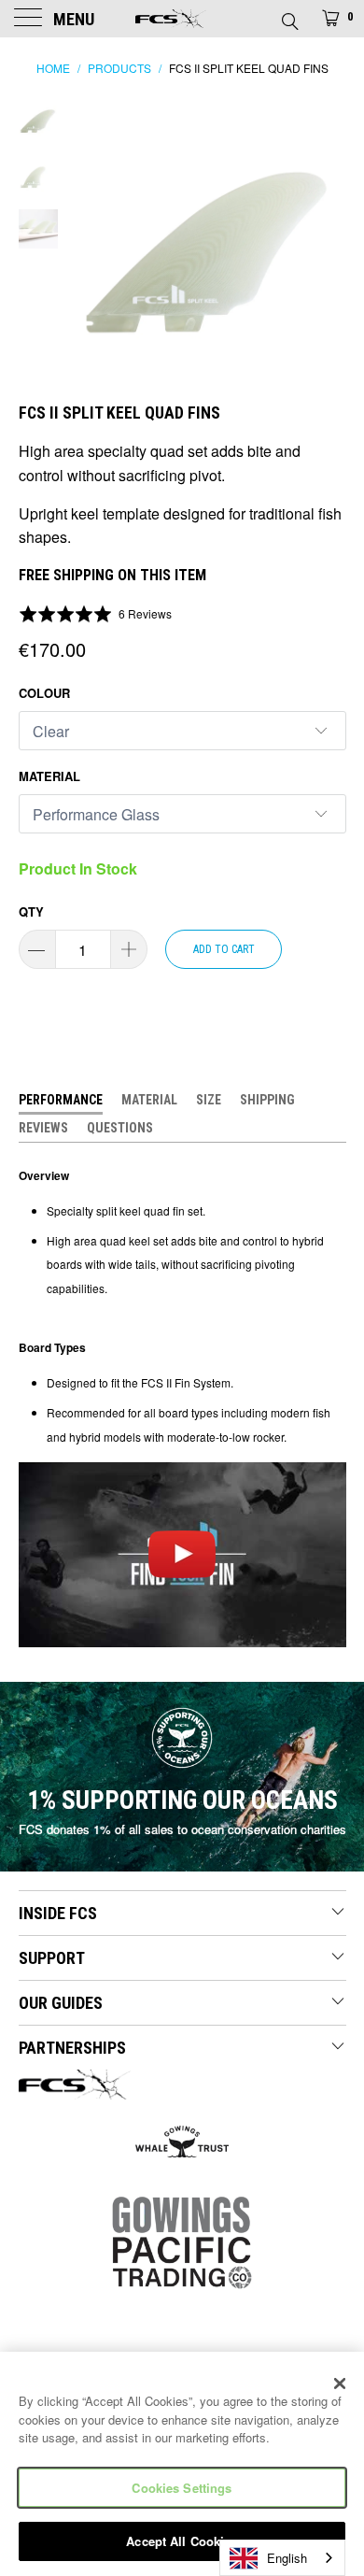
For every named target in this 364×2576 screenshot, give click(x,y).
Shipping (267, 1100)
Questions (120, 1128)
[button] (96, 613)
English (287, 2558)
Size (209, 1100)
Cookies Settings (182, 2488)
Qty (31, 911)
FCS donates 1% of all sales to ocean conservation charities (182, 1829)
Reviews (43, 1128)
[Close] (340, 2384)
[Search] (289, 16)
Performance (61, 1100)
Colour (44, 693)
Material (49, 776)
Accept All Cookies (182, 2541)
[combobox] (282, 2558)
